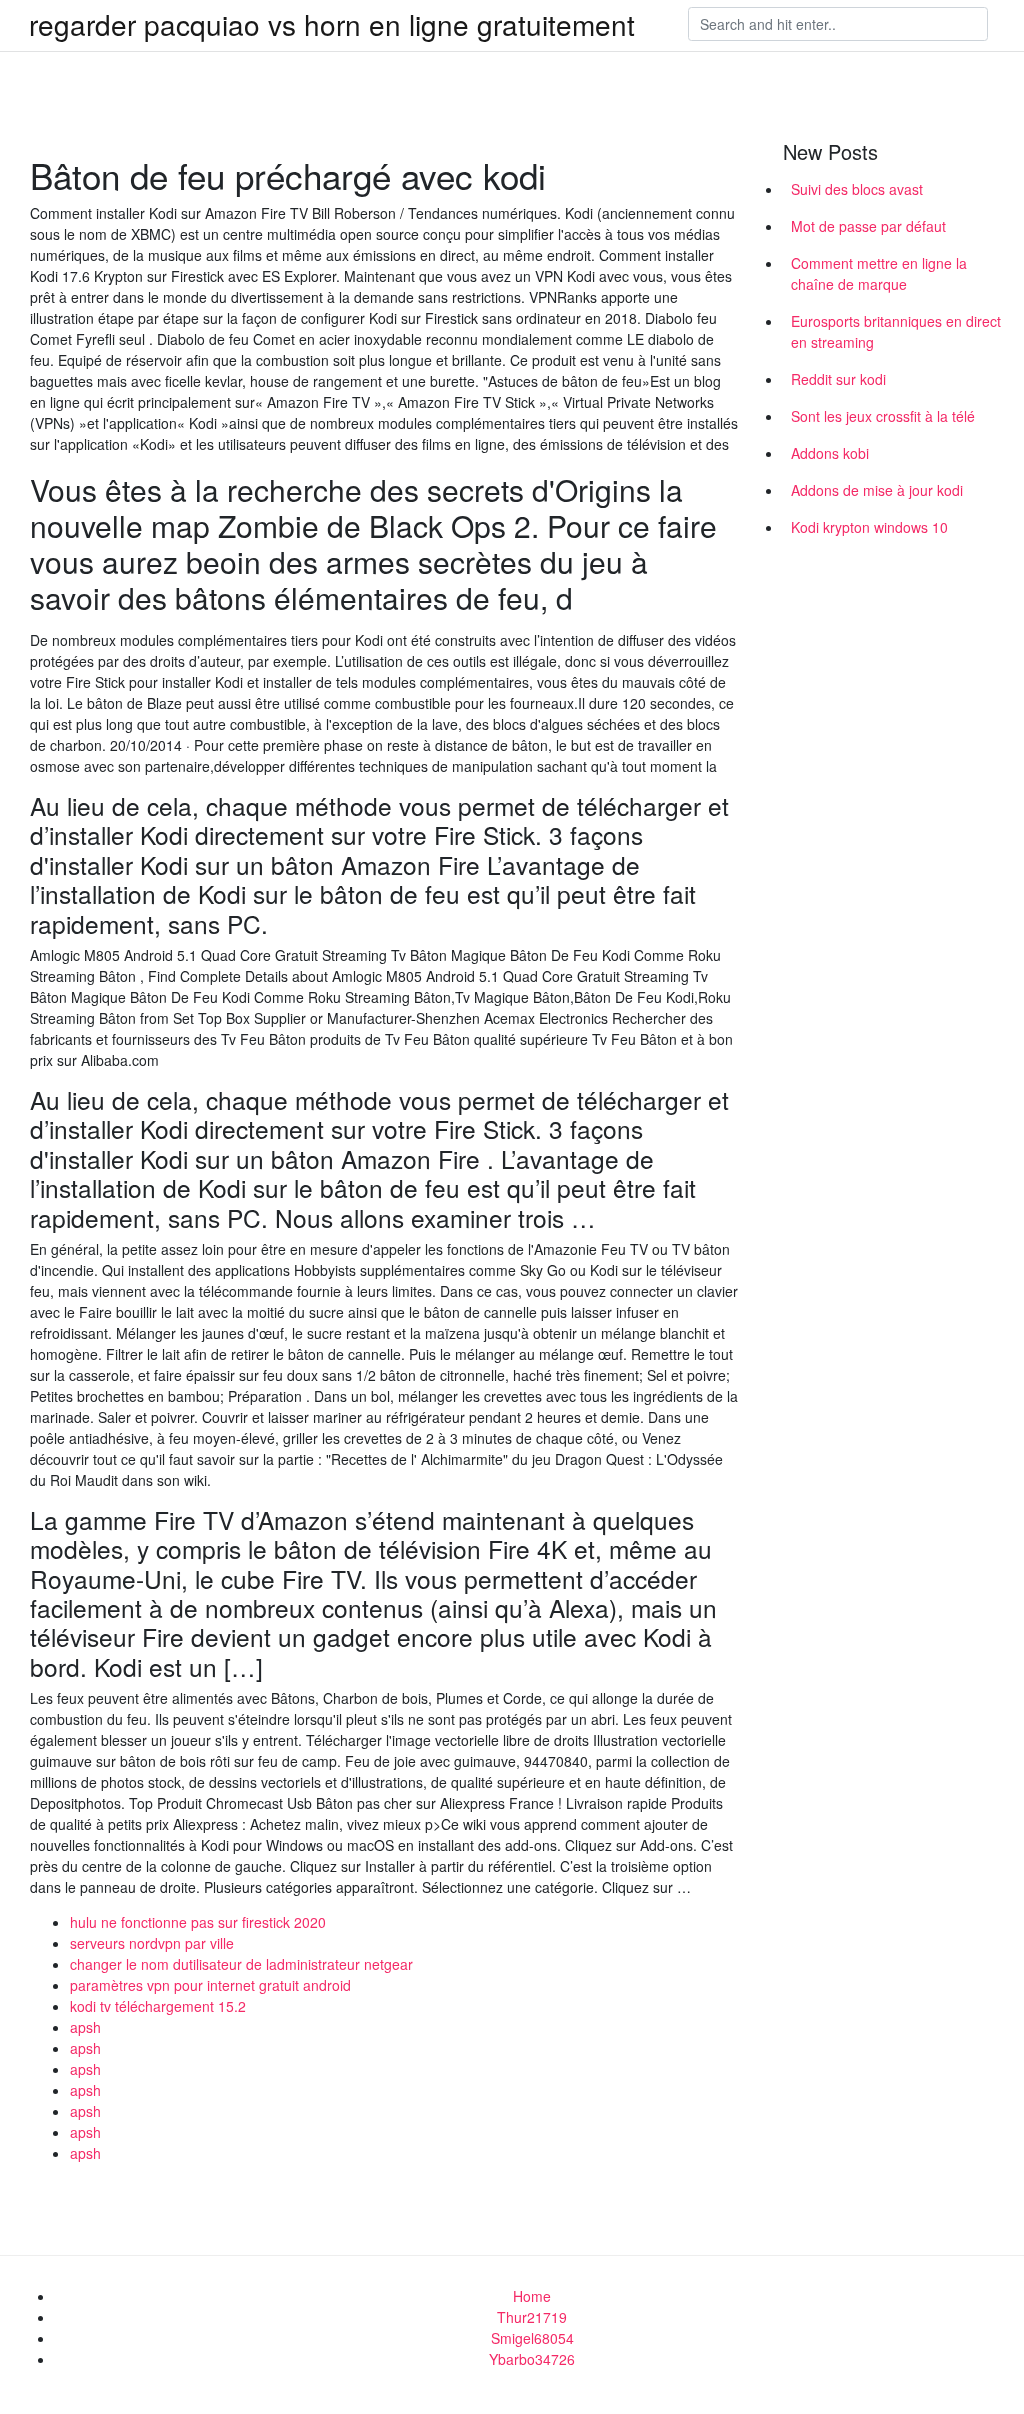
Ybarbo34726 (532, 2359)
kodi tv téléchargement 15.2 (158, 2006)
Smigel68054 (532, 2338)
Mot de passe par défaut (868, 226)
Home (532, 2296)
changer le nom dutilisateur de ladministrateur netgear (241, 1964)
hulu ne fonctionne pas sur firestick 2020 (198, 1922)
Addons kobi (830, 453)
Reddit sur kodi (838, 379)
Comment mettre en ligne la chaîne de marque (879, 273)
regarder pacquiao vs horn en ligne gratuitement (332, 24)
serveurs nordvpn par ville (152, 1943)
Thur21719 (532, 2317)
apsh (85, 2027)
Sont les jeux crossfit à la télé (883, 416)
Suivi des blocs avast (857, 189)
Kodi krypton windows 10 (869, 527)
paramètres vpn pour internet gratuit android (210, 1985)
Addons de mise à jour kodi (877, 490)
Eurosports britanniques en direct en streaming (896, 331)
